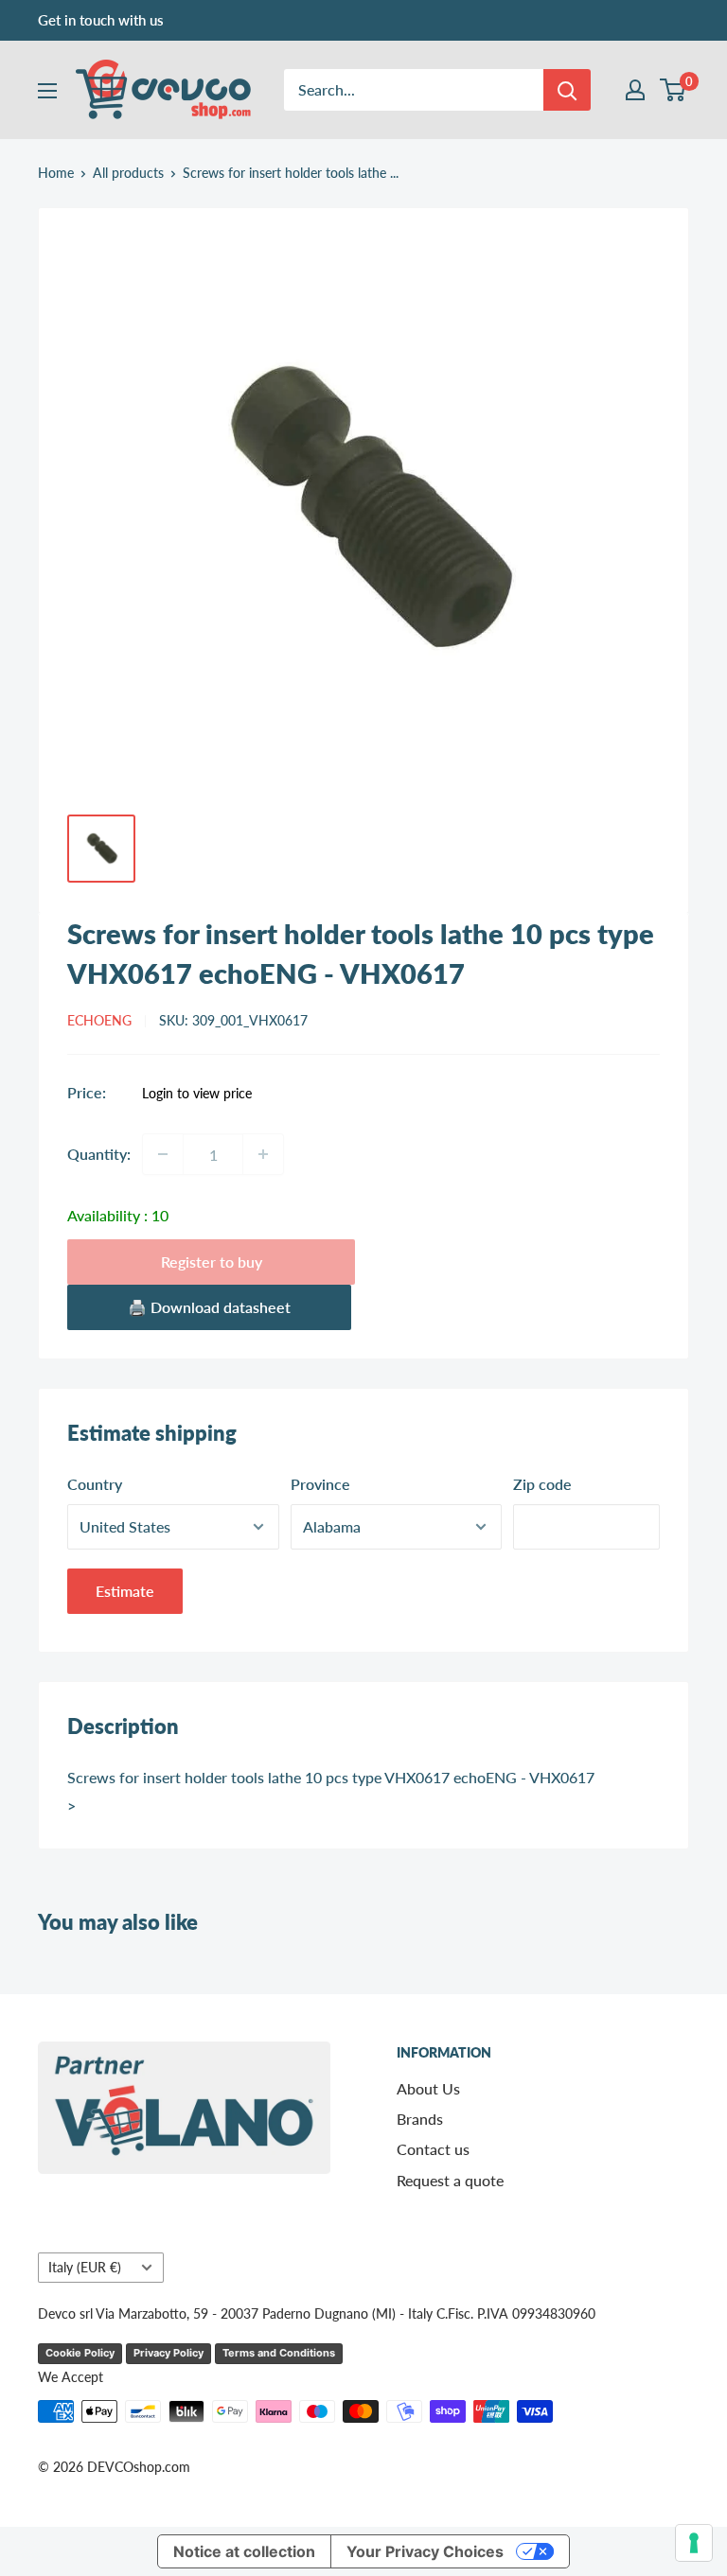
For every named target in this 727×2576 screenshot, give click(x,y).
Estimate (125, 1591)
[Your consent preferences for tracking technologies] (694, 2543)
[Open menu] (47, 91)
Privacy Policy (168, 2353)
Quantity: (99, 1154)
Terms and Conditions (279, 2353)
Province (320, 1484)
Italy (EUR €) (85, 2268)
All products (128, 173)
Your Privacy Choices (425, 2551)
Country (95, 1484)
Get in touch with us (101, 20)
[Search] (567, 90)
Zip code (542, 1484)
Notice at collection (244, 2551)
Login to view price (197, 1094)
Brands (420, 2119)
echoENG (99, 1020)
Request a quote (450, 2180)
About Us (428, 2088)
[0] (674, 90)
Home (56, 173)
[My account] (635, 90)
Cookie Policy (80, 2353)
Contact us (433, 2149)
